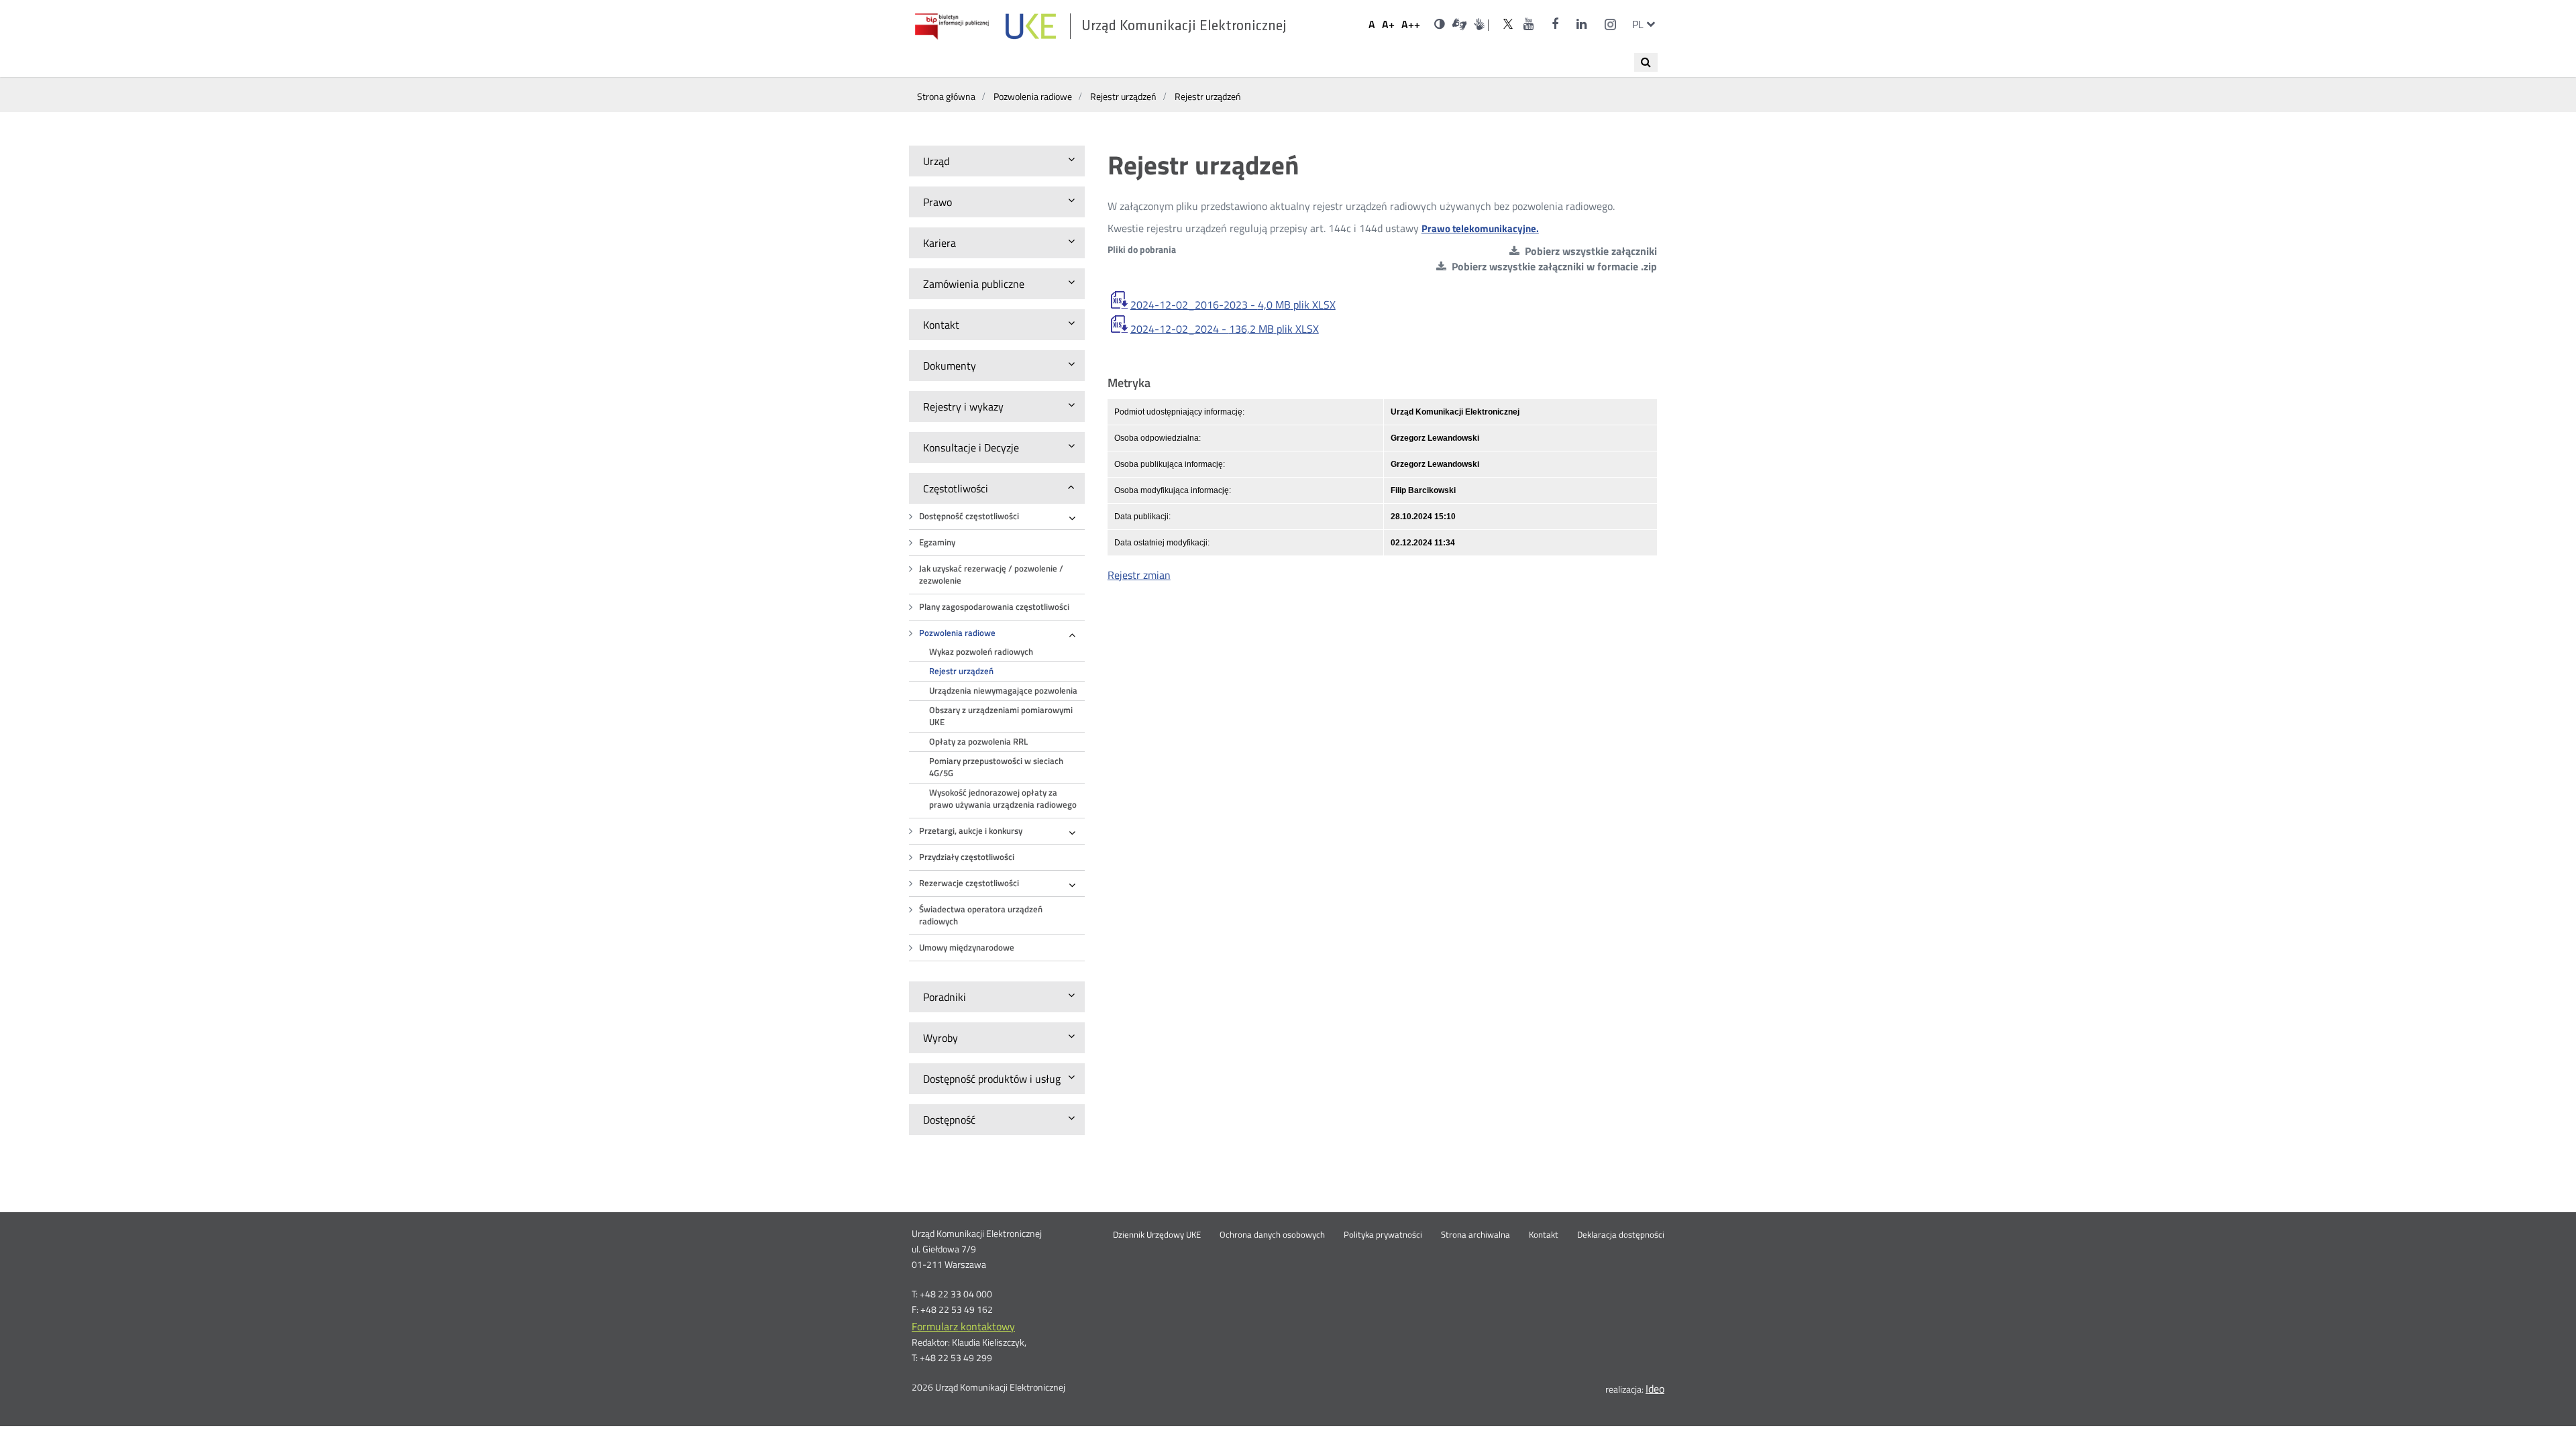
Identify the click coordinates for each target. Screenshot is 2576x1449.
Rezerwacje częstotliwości (969, 883)
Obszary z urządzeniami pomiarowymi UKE (1001, 716)
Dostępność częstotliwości (969, 516)
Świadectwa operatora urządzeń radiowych (981, 915)
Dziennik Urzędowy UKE (1157, 1235)
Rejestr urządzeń (961, 671)
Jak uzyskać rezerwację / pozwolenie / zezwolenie (991, 575)
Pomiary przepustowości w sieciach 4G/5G (996, 767)
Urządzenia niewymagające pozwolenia (1003, 691)
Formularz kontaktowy (963, 1326)
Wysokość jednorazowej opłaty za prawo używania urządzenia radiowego (1003, 799)
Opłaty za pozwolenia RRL (978, 742)
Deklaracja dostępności (1621, 1235)
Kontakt (1544, 1235)
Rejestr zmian (1139, 575)
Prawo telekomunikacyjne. (1480, 228)
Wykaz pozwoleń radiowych (981, 652)
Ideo (1655, 1389)
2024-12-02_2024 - (1225, 329)
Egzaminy (937, 542)
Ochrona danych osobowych (1272, 1235)
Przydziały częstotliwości (967, 857)
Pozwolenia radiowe (957, 633)
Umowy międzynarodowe (967, 948)
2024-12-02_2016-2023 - (1233, 305)
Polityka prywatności (1383, 1235)
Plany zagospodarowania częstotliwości (994, 607)
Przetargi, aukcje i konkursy (971, 831)
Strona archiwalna (1475, 1235)
